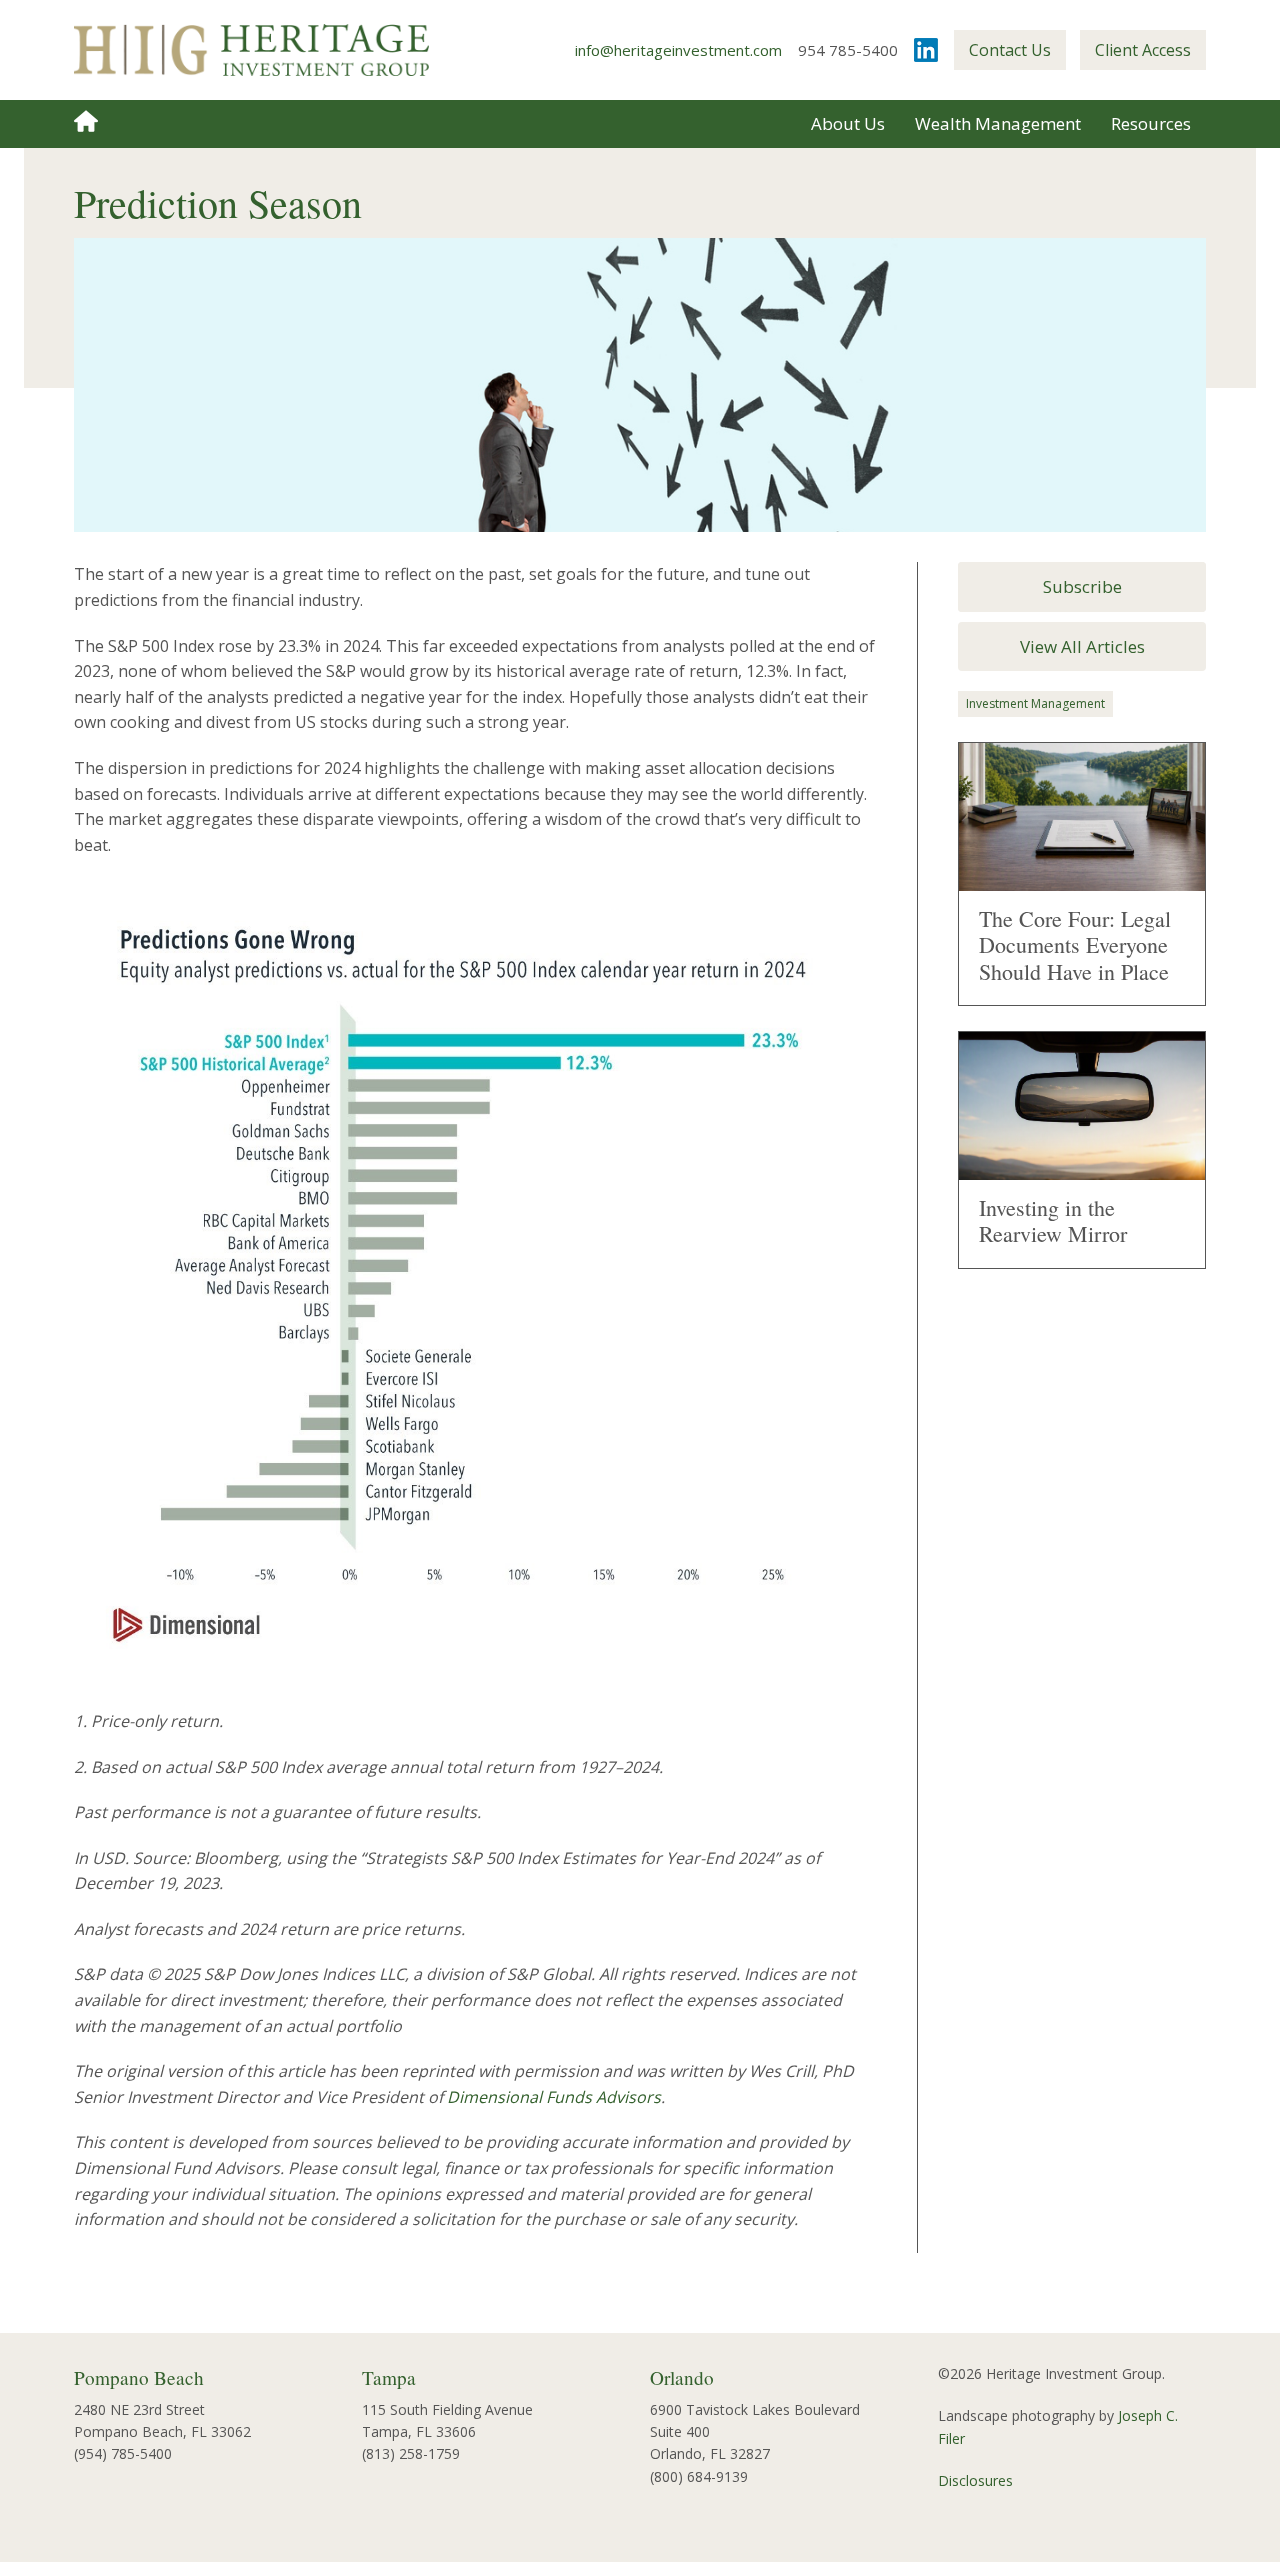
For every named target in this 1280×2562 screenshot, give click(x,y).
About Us (848, 123)
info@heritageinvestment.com (678, 50)
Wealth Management (998, 123)
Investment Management (1035, 703)
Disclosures (975, 2480)
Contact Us (1010, 50)
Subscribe (1082, 586)
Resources (1151, 123)
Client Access (1143, 50)
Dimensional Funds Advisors (554, 2097)
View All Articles (1082, 646)
